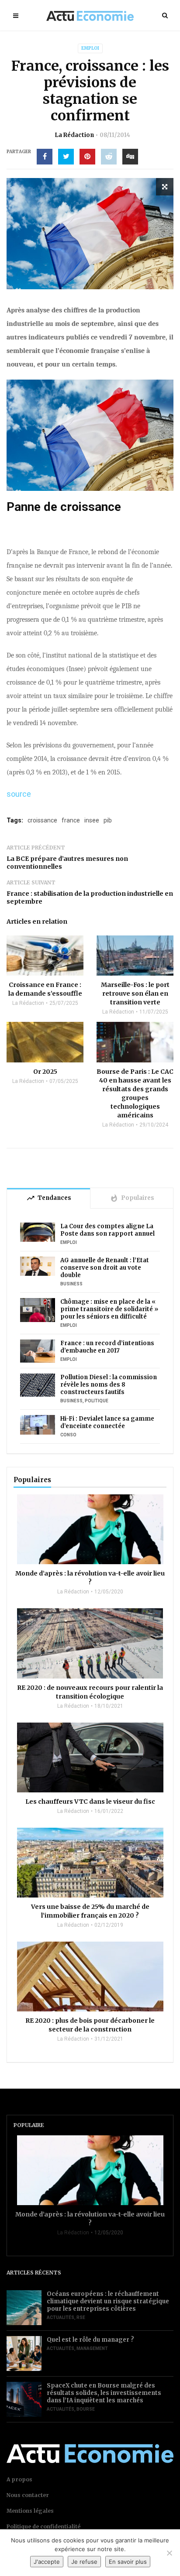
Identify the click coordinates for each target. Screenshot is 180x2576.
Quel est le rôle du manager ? (90, 2340)
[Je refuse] (169, 2553)
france (71, 820)
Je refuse (84, 2562)
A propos (19, 2479)
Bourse (86, 2409)
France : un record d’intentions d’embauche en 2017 (107, 1347)
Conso (68, 1435)
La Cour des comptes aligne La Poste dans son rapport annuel (107, 1230)
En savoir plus (128, 2562)
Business (71, 1284)
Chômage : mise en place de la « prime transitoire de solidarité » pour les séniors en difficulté (109, 1309)
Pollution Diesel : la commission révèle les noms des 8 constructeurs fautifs (109, 1385)
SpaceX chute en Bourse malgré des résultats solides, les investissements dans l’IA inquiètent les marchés (104, 2393)
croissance (42, 820)
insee (92, 820)
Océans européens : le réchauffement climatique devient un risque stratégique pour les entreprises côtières (108, 2301)
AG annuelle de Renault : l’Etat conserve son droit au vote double (105, 1268)
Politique (97, 1401)
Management (92, 2348)
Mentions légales (30, 2511)
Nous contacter (28, 2495)
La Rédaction (74, 135)
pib (108, 820)
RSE (81, 2317)
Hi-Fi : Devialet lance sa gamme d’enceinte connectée (107, 1422)
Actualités (61, 2317)
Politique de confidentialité (43, 2526)
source (19, 794)
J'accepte (47, 2562)
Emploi (90, 48)
